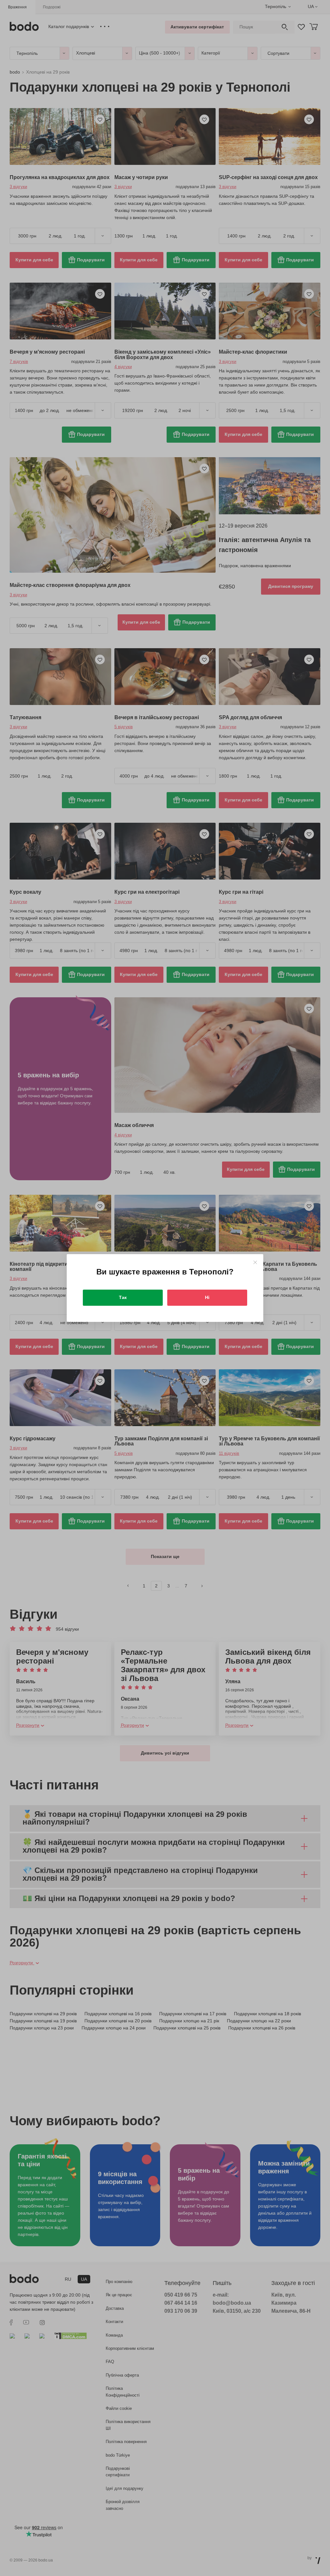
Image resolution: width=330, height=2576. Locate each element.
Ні (207, 1297)
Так (123, 1297)
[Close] (255, 1262)
